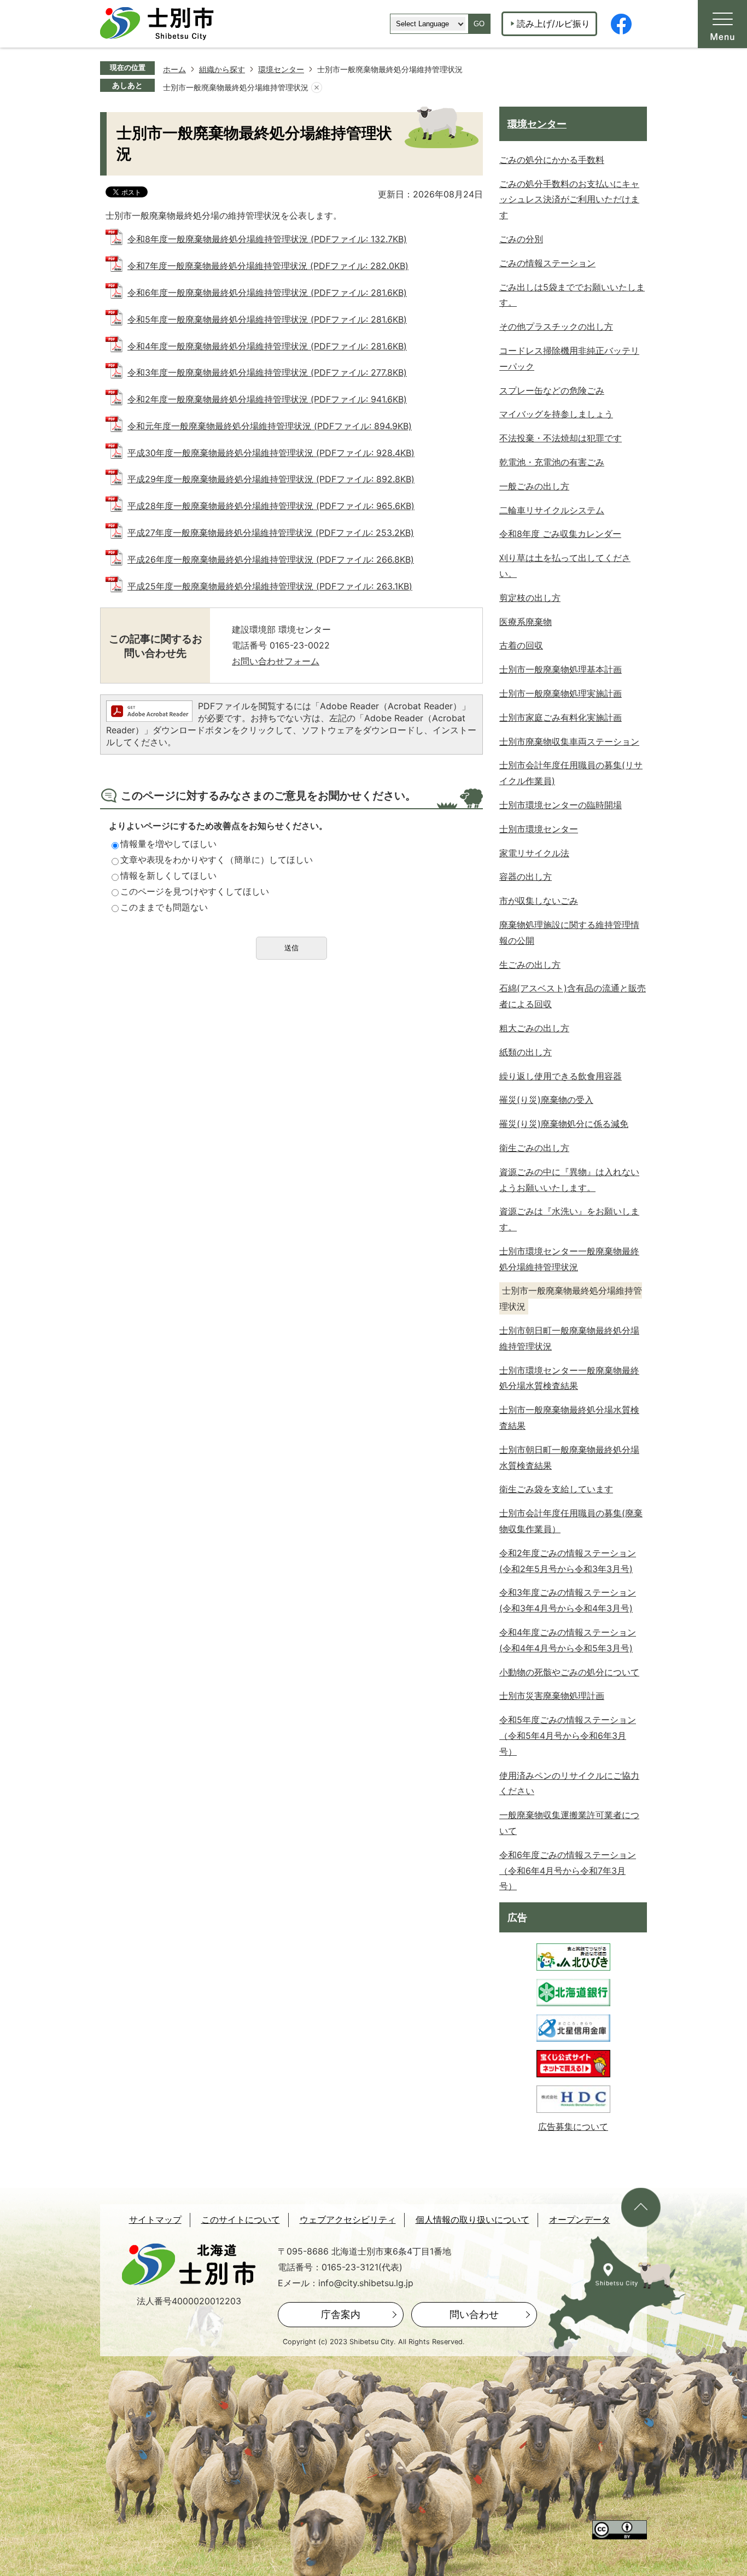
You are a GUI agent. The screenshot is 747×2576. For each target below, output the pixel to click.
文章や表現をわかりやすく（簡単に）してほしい (217, 860)
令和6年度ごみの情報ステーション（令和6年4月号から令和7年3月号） (568, 1871)
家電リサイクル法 (534, 853)
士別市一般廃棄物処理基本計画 (561, 669)
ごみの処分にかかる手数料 (552, 160)
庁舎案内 (341, 2314)
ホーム (174, 69)
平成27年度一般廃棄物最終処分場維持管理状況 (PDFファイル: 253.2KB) (271, 533)
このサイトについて (241, 2220)
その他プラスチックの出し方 (556, 326)
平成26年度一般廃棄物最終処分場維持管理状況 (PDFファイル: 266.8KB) (271, 559)
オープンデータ (580, 2220)
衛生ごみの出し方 (534, 1148)
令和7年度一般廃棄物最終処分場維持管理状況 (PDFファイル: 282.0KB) (268, 266)
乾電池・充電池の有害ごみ (552, 462)
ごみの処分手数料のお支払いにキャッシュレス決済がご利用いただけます (569, 200)
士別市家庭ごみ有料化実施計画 (561, 717)
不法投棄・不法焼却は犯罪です (561, 438)
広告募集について (573, 2127)
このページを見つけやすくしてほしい (195, 891)
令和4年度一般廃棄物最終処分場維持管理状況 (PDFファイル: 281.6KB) (267, 346)
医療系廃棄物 (526, 622)
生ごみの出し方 (530, 965)
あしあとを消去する (317, 87)
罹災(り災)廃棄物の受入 (546, 1100)
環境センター (281, 69)
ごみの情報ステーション (547, 263)
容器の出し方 (526, 877)
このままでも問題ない (164, 907)
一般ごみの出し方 (534, 486)
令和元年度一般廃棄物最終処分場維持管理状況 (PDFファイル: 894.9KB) (270, 426)
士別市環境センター (539, 829)
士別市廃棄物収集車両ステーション (569, 741)
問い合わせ (474, 2314)
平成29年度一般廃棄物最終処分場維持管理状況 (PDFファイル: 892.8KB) (271, 479)
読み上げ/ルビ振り (553, 24)
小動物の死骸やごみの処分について (569, 1672)
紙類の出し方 (526, 1052)
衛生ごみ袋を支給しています (556, 1489)
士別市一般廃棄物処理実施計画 (561, 693)
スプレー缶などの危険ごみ (552, 390)
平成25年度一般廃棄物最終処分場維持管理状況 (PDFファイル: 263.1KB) (270, 586)
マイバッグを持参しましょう (556, 414)
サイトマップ (155, 2220)
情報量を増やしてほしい (168, 844)
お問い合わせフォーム (276, 661)
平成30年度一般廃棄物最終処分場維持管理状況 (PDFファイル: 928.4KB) (271, 453)
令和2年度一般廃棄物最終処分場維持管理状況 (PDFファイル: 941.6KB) (267, 399)
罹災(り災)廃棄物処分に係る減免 (564, 1124)
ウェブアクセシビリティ (348, 2220)
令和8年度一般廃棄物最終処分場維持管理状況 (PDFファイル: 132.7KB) (267, 239)
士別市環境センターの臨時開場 (561, 805)
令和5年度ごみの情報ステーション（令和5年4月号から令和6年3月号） (568, 1736)
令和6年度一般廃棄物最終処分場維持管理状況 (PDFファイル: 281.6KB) (267, 293)
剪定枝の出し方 (530, 598)
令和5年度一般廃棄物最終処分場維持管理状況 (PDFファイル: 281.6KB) (267, 319)
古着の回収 (521, 645)
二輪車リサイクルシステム (552, 510)
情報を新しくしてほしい (168, 875)
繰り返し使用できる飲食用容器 (561, 1076)
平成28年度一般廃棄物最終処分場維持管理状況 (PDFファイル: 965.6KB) (271, 506)
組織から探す (222, 69)
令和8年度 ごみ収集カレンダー (560, 534)
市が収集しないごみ (539, 901)
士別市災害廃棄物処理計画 (552, 1696)
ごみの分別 (521, 239)
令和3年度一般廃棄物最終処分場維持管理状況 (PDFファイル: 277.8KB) (267, 372)
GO (479, 24)
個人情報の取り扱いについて (472, 2220)
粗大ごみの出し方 (534, 1028)
